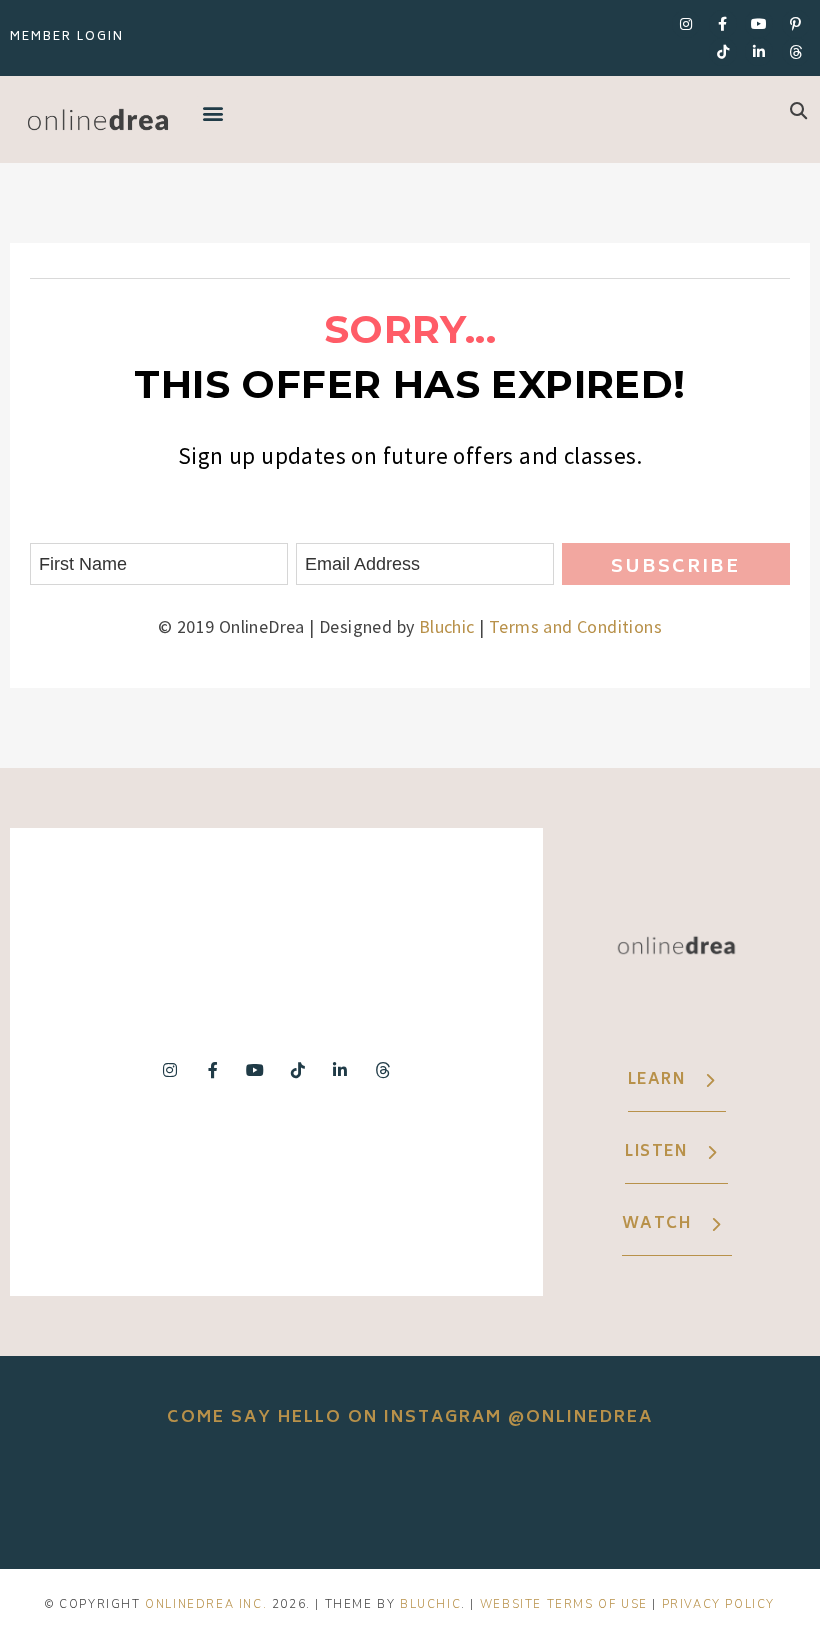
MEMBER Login (67, 37)
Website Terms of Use (564, 1604)
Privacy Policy (718, 1604)
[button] (212, 112)
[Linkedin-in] (759, 52)
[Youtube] (759, 24)
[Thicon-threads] (796, 52)
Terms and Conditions (575, 626)
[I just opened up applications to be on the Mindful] (90, 1497)
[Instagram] (686, 24)
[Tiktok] (723, 52)
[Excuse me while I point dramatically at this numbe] (570, 1497)
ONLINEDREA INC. (206, 1604)
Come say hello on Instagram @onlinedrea (410, 1418)
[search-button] (798, 110)
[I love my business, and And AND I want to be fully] (730, 1497)
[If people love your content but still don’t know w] (410, 1497)
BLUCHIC (430, 1604)
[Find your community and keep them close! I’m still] (250, 1497)
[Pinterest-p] (796, 24)
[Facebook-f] (723, 24)
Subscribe (675, 568)
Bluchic (447, 626)
